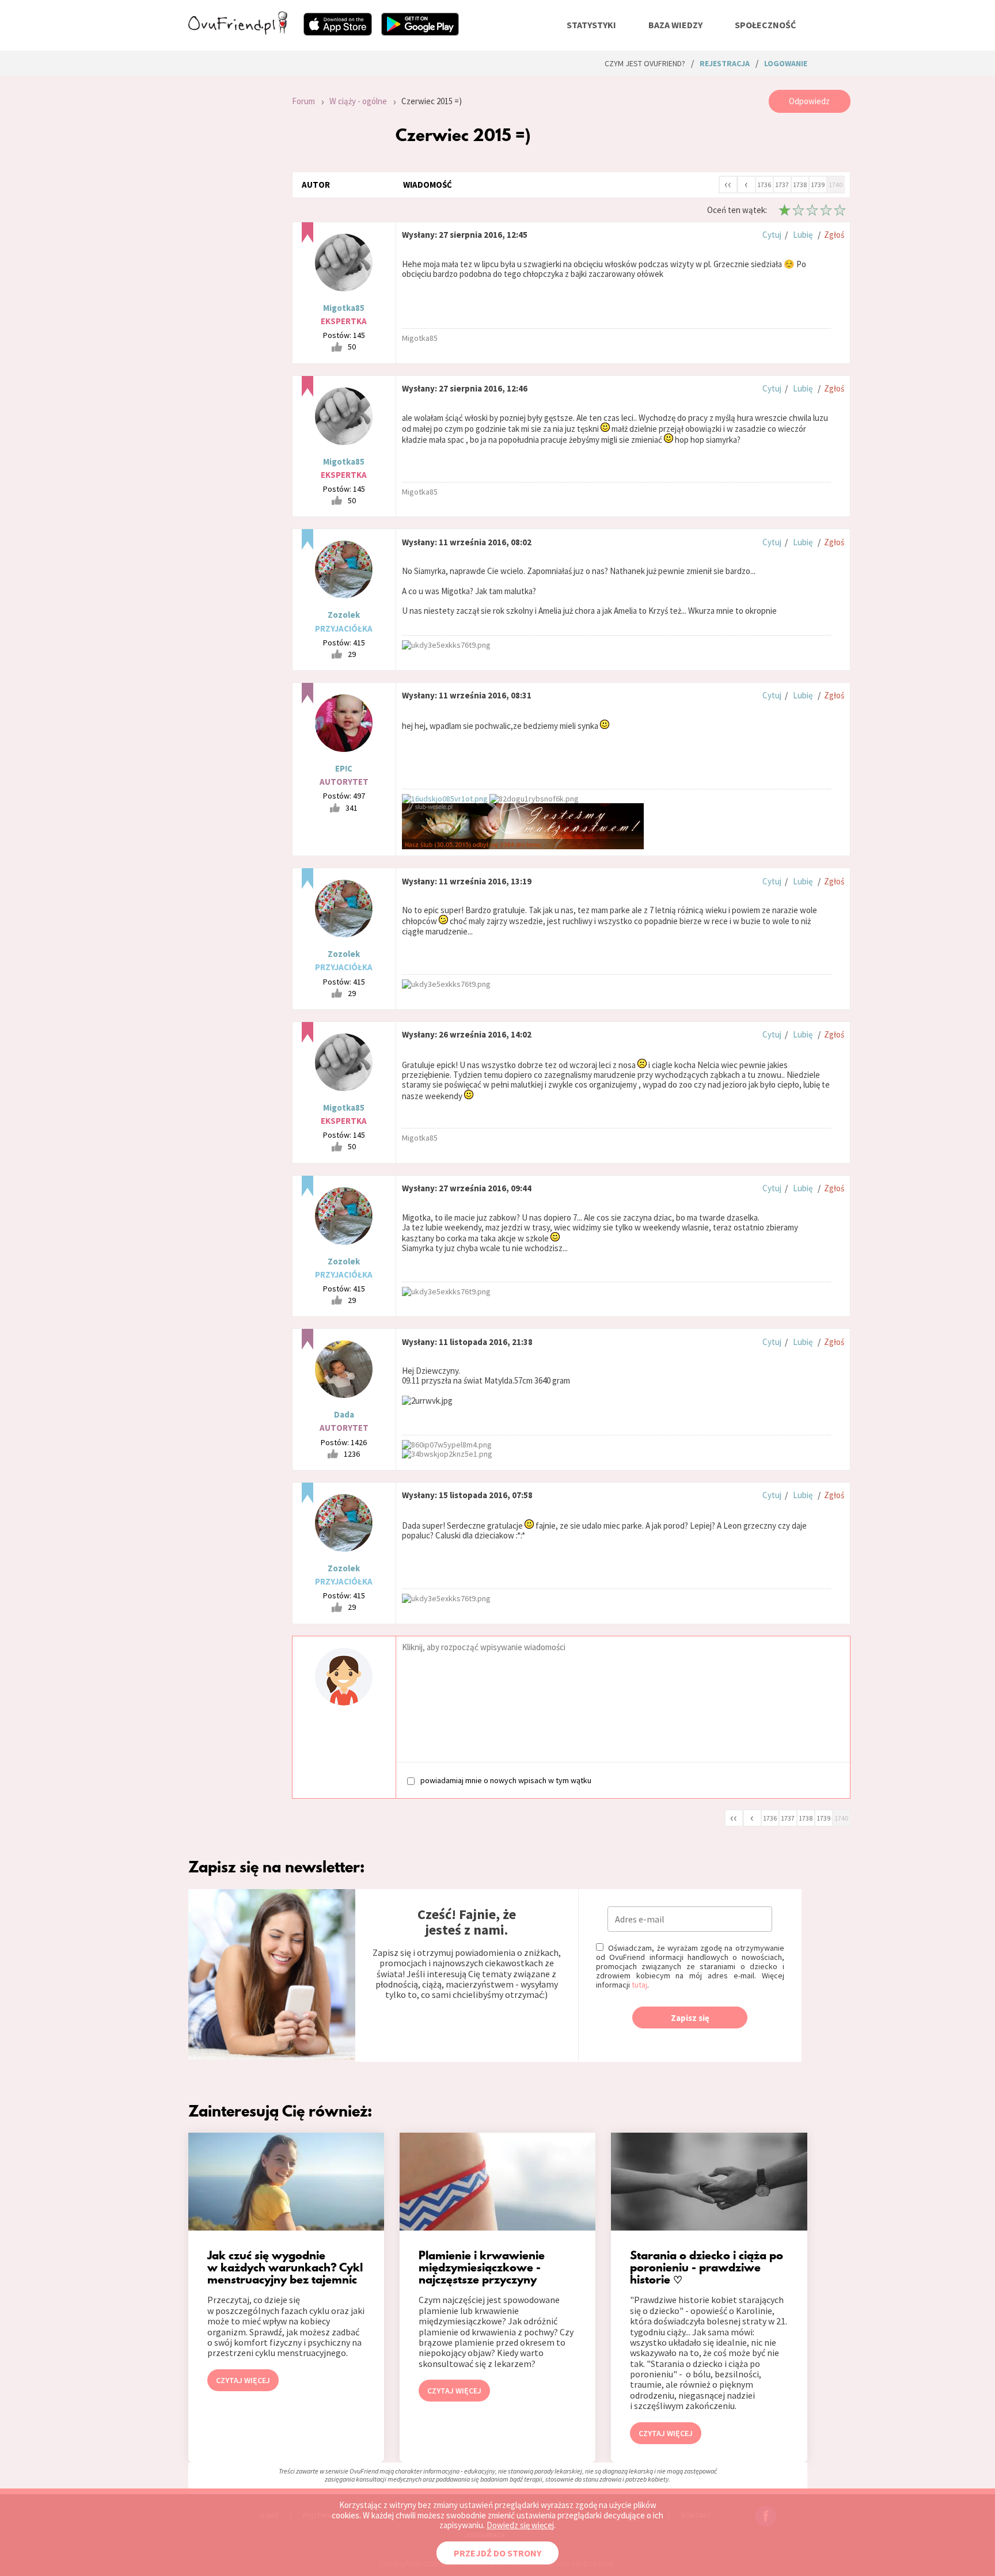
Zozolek (344, 615)
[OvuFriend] (238, 31)
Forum (303, 101)
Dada (344, 1414)
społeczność (765, 25)
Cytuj (772, 235)
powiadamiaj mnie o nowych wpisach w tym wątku (506, 1780)
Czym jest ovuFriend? (645, 63)
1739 (818, 185)
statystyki (591, 25)
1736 (764, 185)
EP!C (344, 768)
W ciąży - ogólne (358, 101)
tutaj (639, 1985)
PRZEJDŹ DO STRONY (498, 2553)
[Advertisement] (231, 244)
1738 (800, 185)
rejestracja (725, 63)
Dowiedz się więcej (520, 2525)
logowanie (786, 63)
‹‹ (728, 184)
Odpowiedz (809, 101)
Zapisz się (690, 2018)
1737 (782, 185)
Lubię (803, 235)
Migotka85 (344, 308)
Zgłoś (834, 235)
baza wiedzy (675, 25)
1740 (836, 185)
